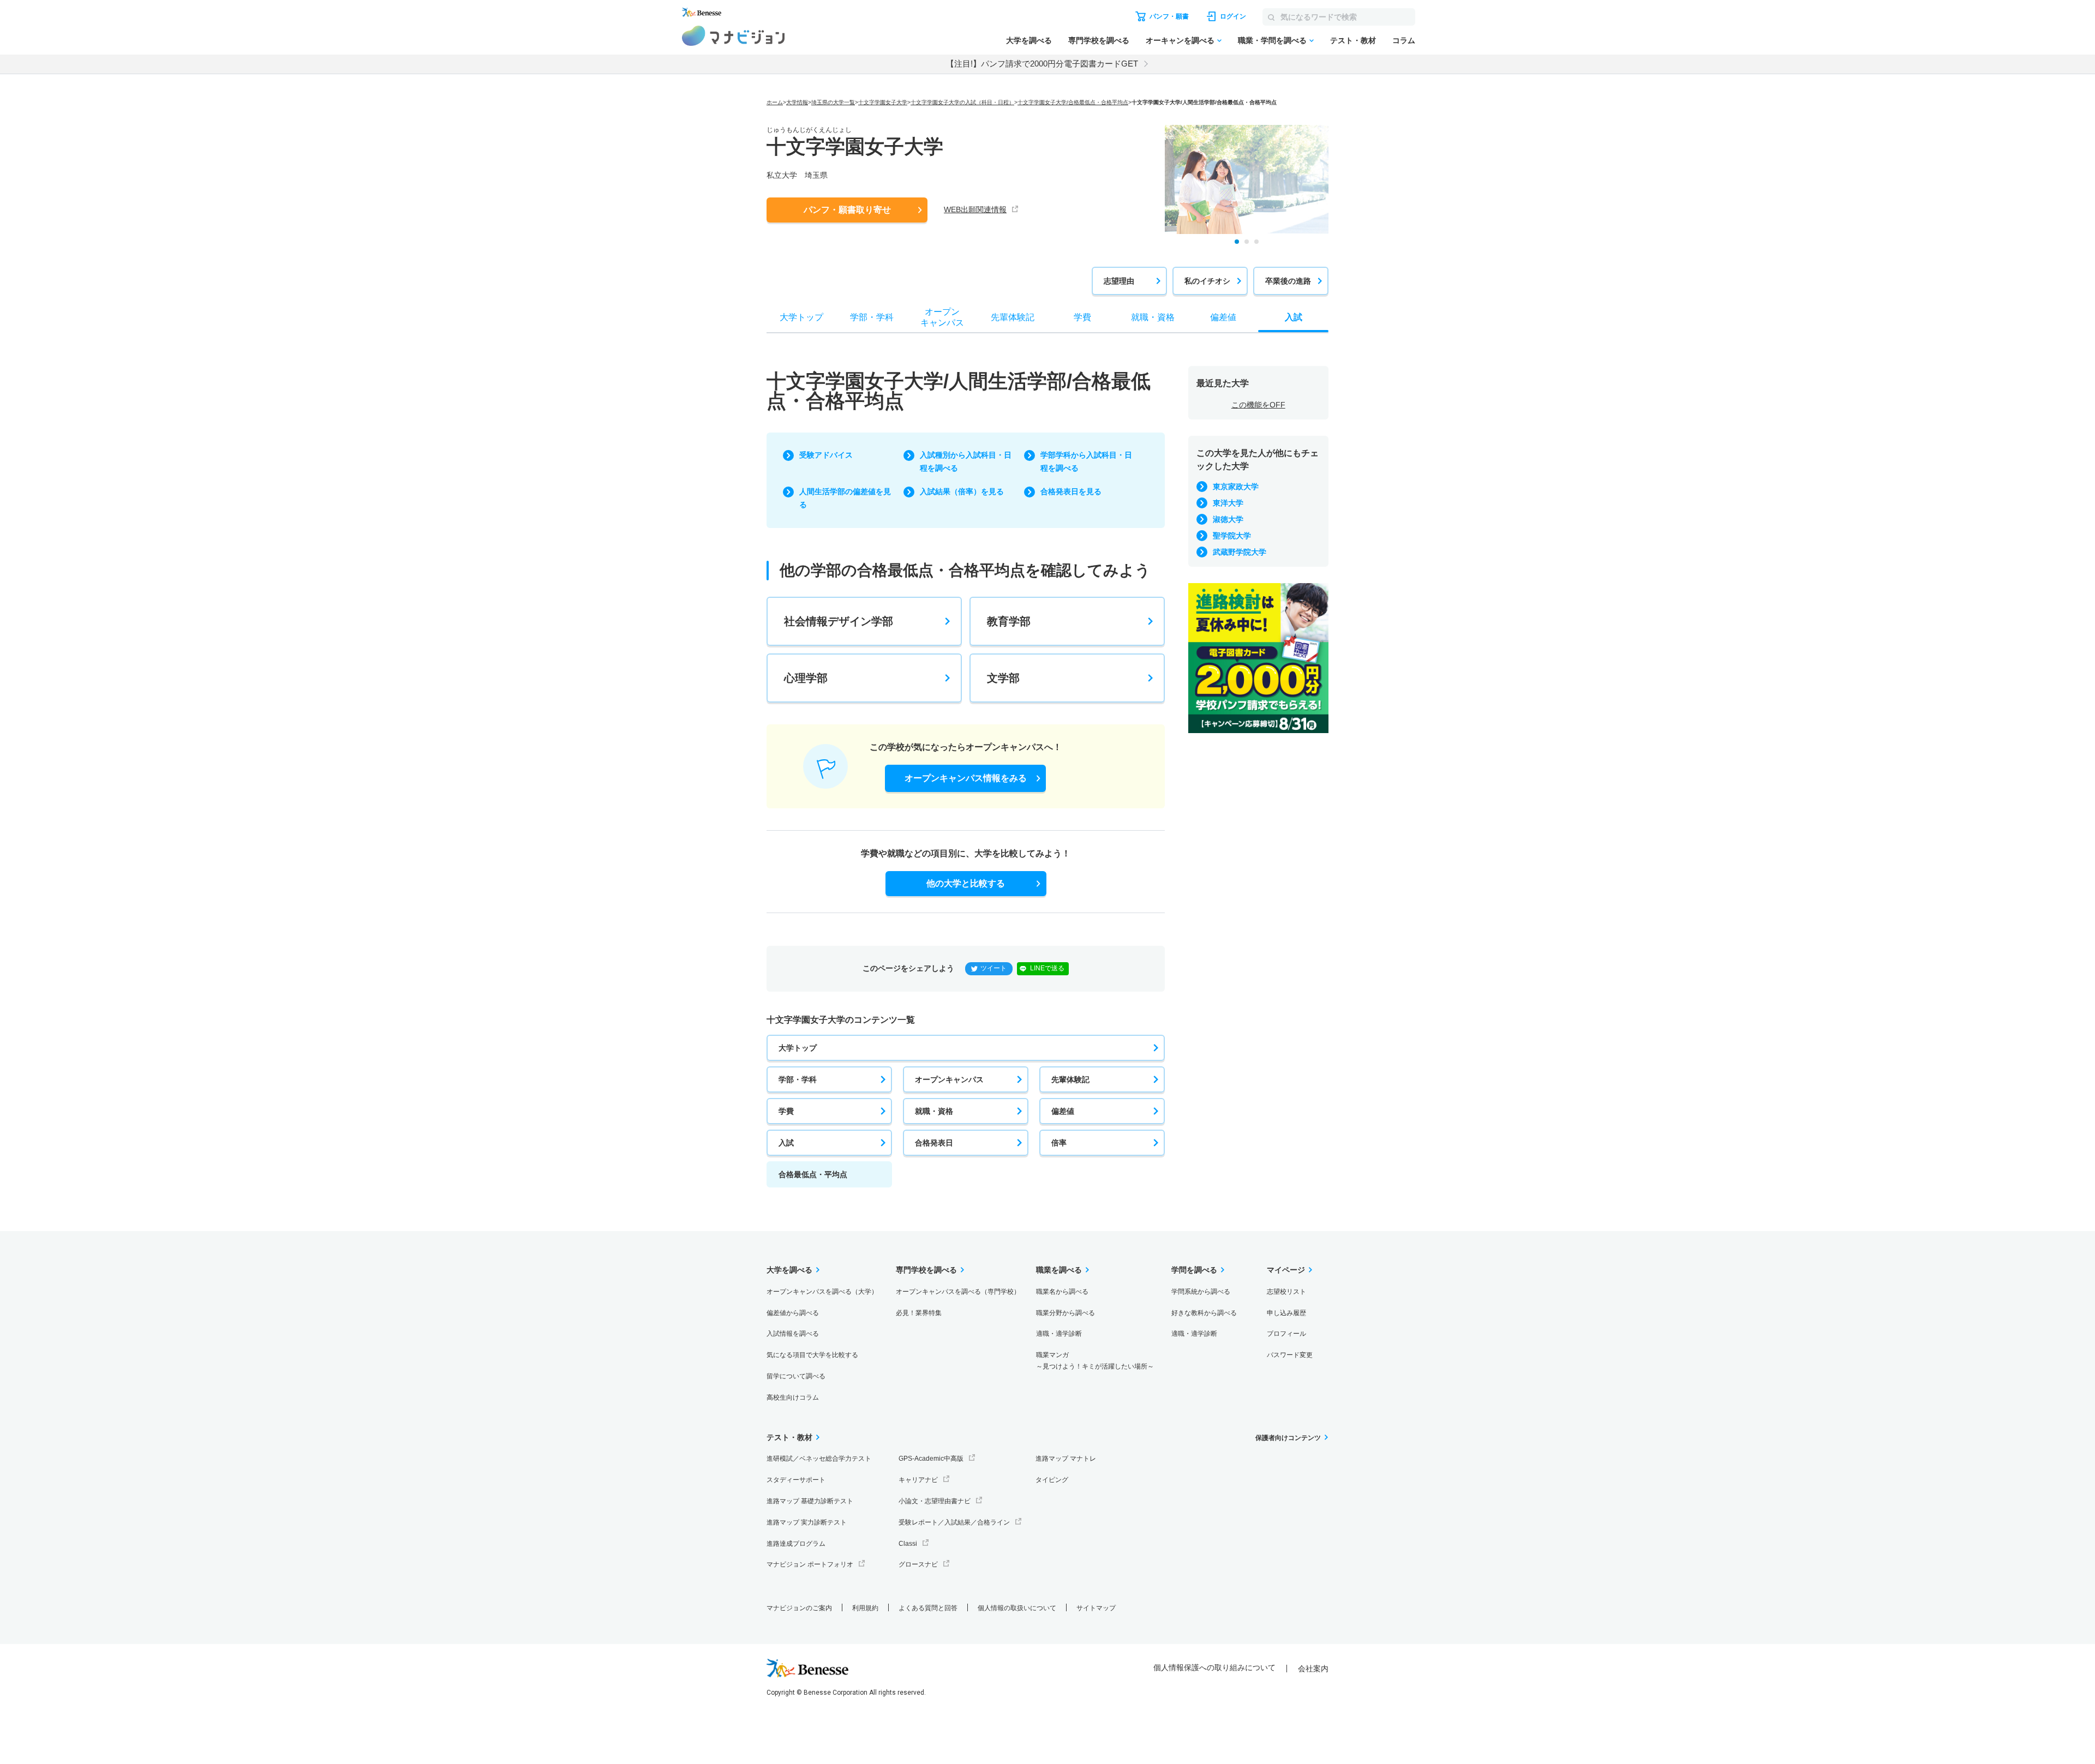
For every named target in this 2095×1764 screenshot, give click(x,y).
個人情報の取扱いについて (1017, 1608)
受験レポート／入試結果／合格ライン (954, 1522)
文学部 (1003, 678)
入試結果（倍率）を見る (962, 491)
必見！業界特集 (919, 1313)
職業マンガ (1095, 1361)
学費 (786, 1111)
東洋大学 (1228, 503)
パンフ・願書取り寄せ (847, 210)
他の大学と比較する (966, 883)
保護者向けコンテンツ (1288, 1438)
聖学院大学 (1232, 536)
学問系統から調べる (1201, 1292)
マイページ (1286, 1270)
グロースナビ (918, 1564)
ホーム (775, 102)
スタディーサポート (796, 1480)
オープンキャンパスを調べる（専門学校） (958, 1292)
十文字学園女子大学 (883, 102)
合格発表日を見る (1071, 491)
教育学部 (1009, 621)
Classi (908, 1544)
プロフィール (1286, 1334)
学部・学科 (798, 1079)
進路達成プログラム (796, 1544)
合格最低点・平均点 (813, 1174)
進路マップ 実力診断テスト (807, 1522)
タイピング (1052, 1480)
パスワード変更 (1290, 1355)
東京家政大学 (1236, 487)
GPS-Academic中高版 (931, 1459)
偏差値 (1063, 1111)
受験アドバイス (826, 455)
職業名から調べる (1062, 1292)
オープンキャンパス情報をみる (966, 778)
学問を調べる (1194, 1270)
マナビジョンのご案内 (799, 1608)
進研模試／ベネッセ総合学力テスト (819, 1459)
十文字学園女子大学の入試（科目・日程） (962, 102)
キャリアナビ (918, 1480)
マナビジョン (734, 36)
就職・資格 (934, 1111)
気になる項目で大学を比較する (812, 1355)
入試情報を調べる (793, 1334)
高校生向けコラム (793, 1397)
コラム (1404, 40)
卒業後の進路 (1288, 281)
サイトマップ (1096, 1608)
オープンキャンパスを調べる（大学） (822, 1292)
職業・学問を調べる (1272, 40)
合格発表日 (934, 1143)
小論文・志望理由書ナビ (935, 1501)
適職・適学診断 (1059, 1334)
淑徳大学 (1228, 519)
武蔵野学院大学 (1240, 552)
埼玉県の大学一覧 (833, 102)
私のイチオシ (1207, 281)
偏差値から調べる (793, 1313)
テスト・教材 (1353, 40)
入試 (786, 1143)
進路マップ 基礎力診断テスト (810, 1501)
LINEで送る (1047, 968)
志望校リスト (1286, 1292)
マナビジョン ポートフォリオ (810, 1564)
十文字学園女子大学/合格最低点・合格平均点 (1073, 102)
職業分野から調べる (1066, 1313)
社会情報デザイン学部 (839, 621)
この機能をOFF (1258, 405)
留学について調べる (796, 1376)
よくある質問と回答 (928, 1608)
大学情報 (797, 102)
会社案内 (1313, 1669)
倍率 (1059, 1143)
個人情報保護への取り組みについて (1214, 1667)
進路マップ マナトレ (1066, 1459)
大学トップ (798, 1048)
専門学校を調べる (1099, 40)
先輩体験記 (1070, 1079)
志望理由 (1119, 281)
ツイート (993, 968)
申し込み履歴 (1286, 1313)
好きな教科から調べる (1204, 1313)
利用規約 (865, 1608)
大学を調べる (1029, 40)
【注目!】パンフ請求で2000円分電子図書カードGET (1042, 64)
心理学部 (806, 678)
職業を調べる (1059, 1270)
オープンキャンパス (949, 1079)
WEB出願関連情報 (975, 209)
